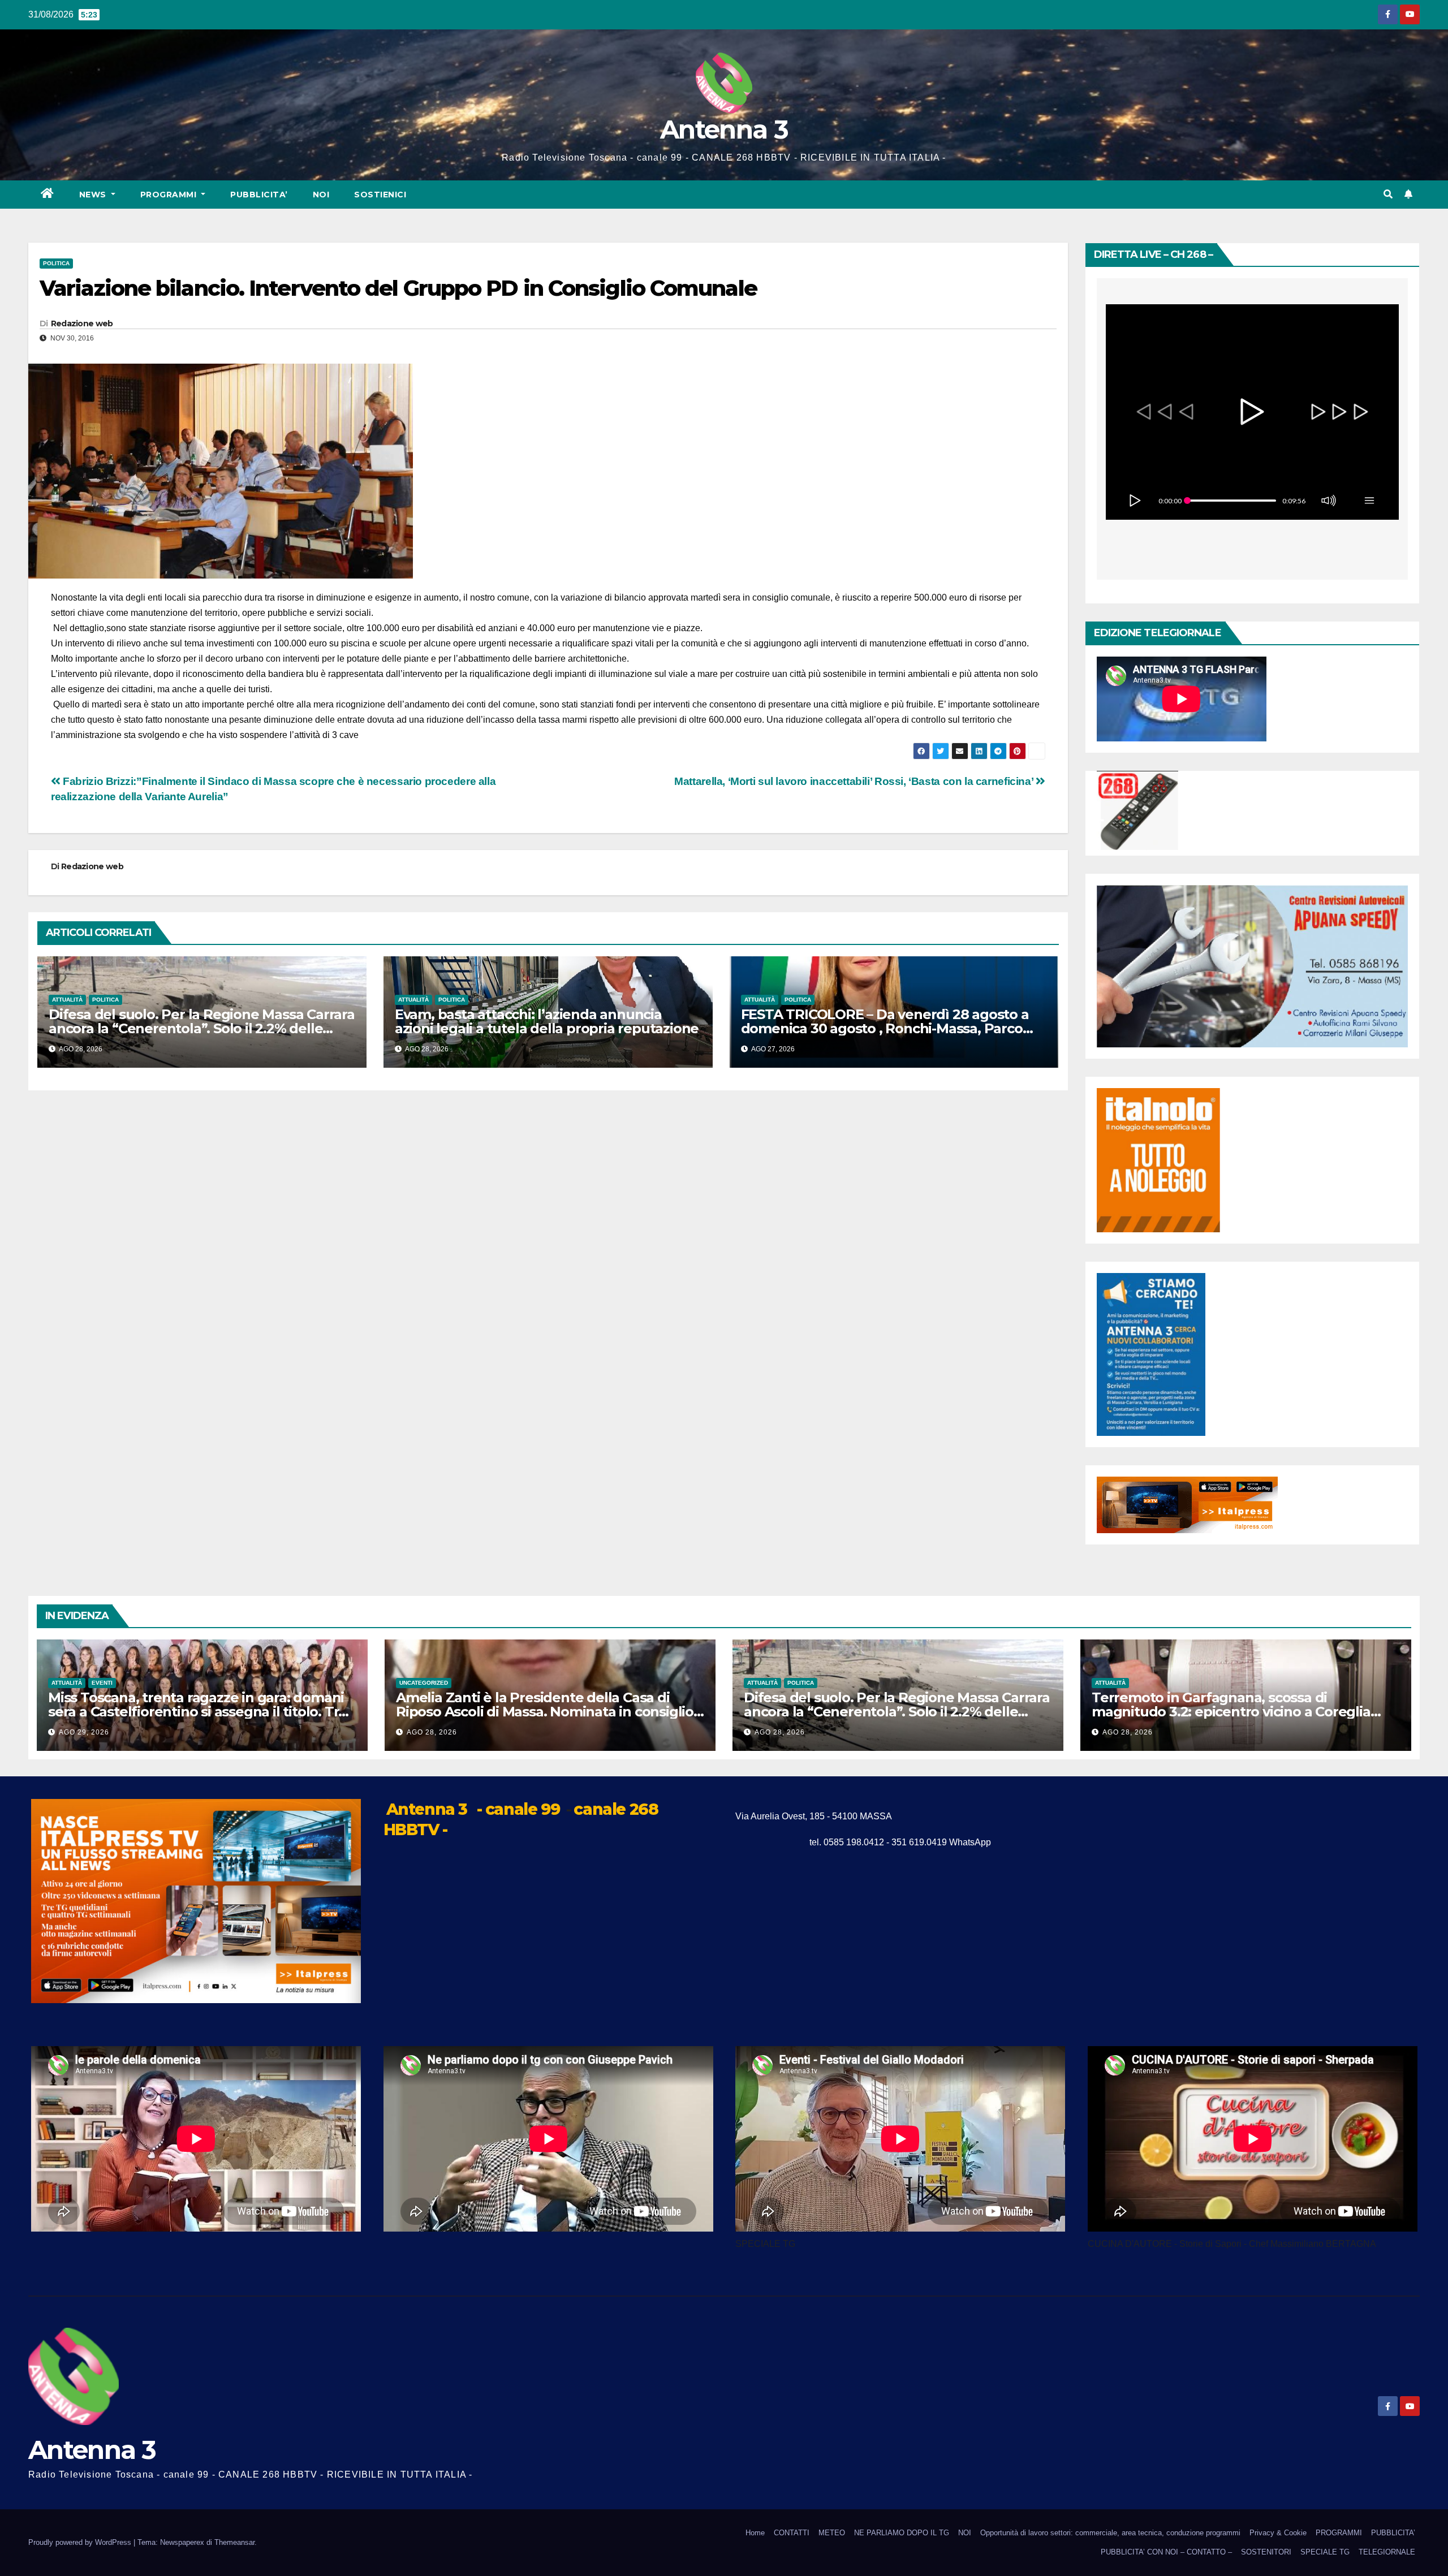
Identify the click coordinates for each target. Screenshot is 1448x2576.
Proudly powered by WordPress (81, 2542)
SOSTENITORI (1266, 2552)
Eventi (102, 1683)
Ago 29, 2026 (84, 1732)
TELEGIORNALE (1387, 2552)
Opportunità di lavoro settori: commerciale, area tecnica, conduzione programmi (1110, 2533)
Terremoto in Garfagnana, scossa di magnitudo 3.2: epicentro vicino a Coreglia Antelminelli (1231, 1712)
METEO (832, 2533)
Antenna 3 (724, 129)
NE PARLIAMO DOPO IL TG (902, 2533)
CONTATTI (792, 2533)
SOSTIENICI (380, 195)
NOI (321, 195)
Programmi (170, 195)
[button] (1388, 194)
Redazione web (82, 323)
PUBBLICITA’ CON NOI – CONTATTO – (1166, 2552)
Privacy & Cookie (1278, 2533)
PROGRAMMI (1339, 2533)
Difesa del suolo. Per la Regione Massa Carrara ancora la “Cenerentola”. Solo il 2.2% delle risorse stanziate (202, 1028)
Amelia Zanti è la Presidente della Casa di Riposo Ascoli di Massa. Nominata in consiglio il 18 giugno (550, 1712)
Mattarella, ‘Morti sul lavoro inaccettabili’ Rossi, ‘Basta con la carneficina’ (855, 781)
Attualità (67, 1000)
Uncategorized (424, 1683)
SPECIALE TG (1325, 2552)
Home (755, 2533)
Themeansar (234, 2542)
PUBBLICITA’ (259, 195)
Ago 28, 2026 (432, 1732)
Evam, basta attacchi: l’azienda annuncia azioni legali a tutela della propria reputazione (547, 1021)
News (94, 195)
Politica (56, 263)
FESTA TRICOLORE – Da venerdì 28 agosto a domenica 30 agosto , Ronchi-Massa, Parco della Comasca (885, 1028)
